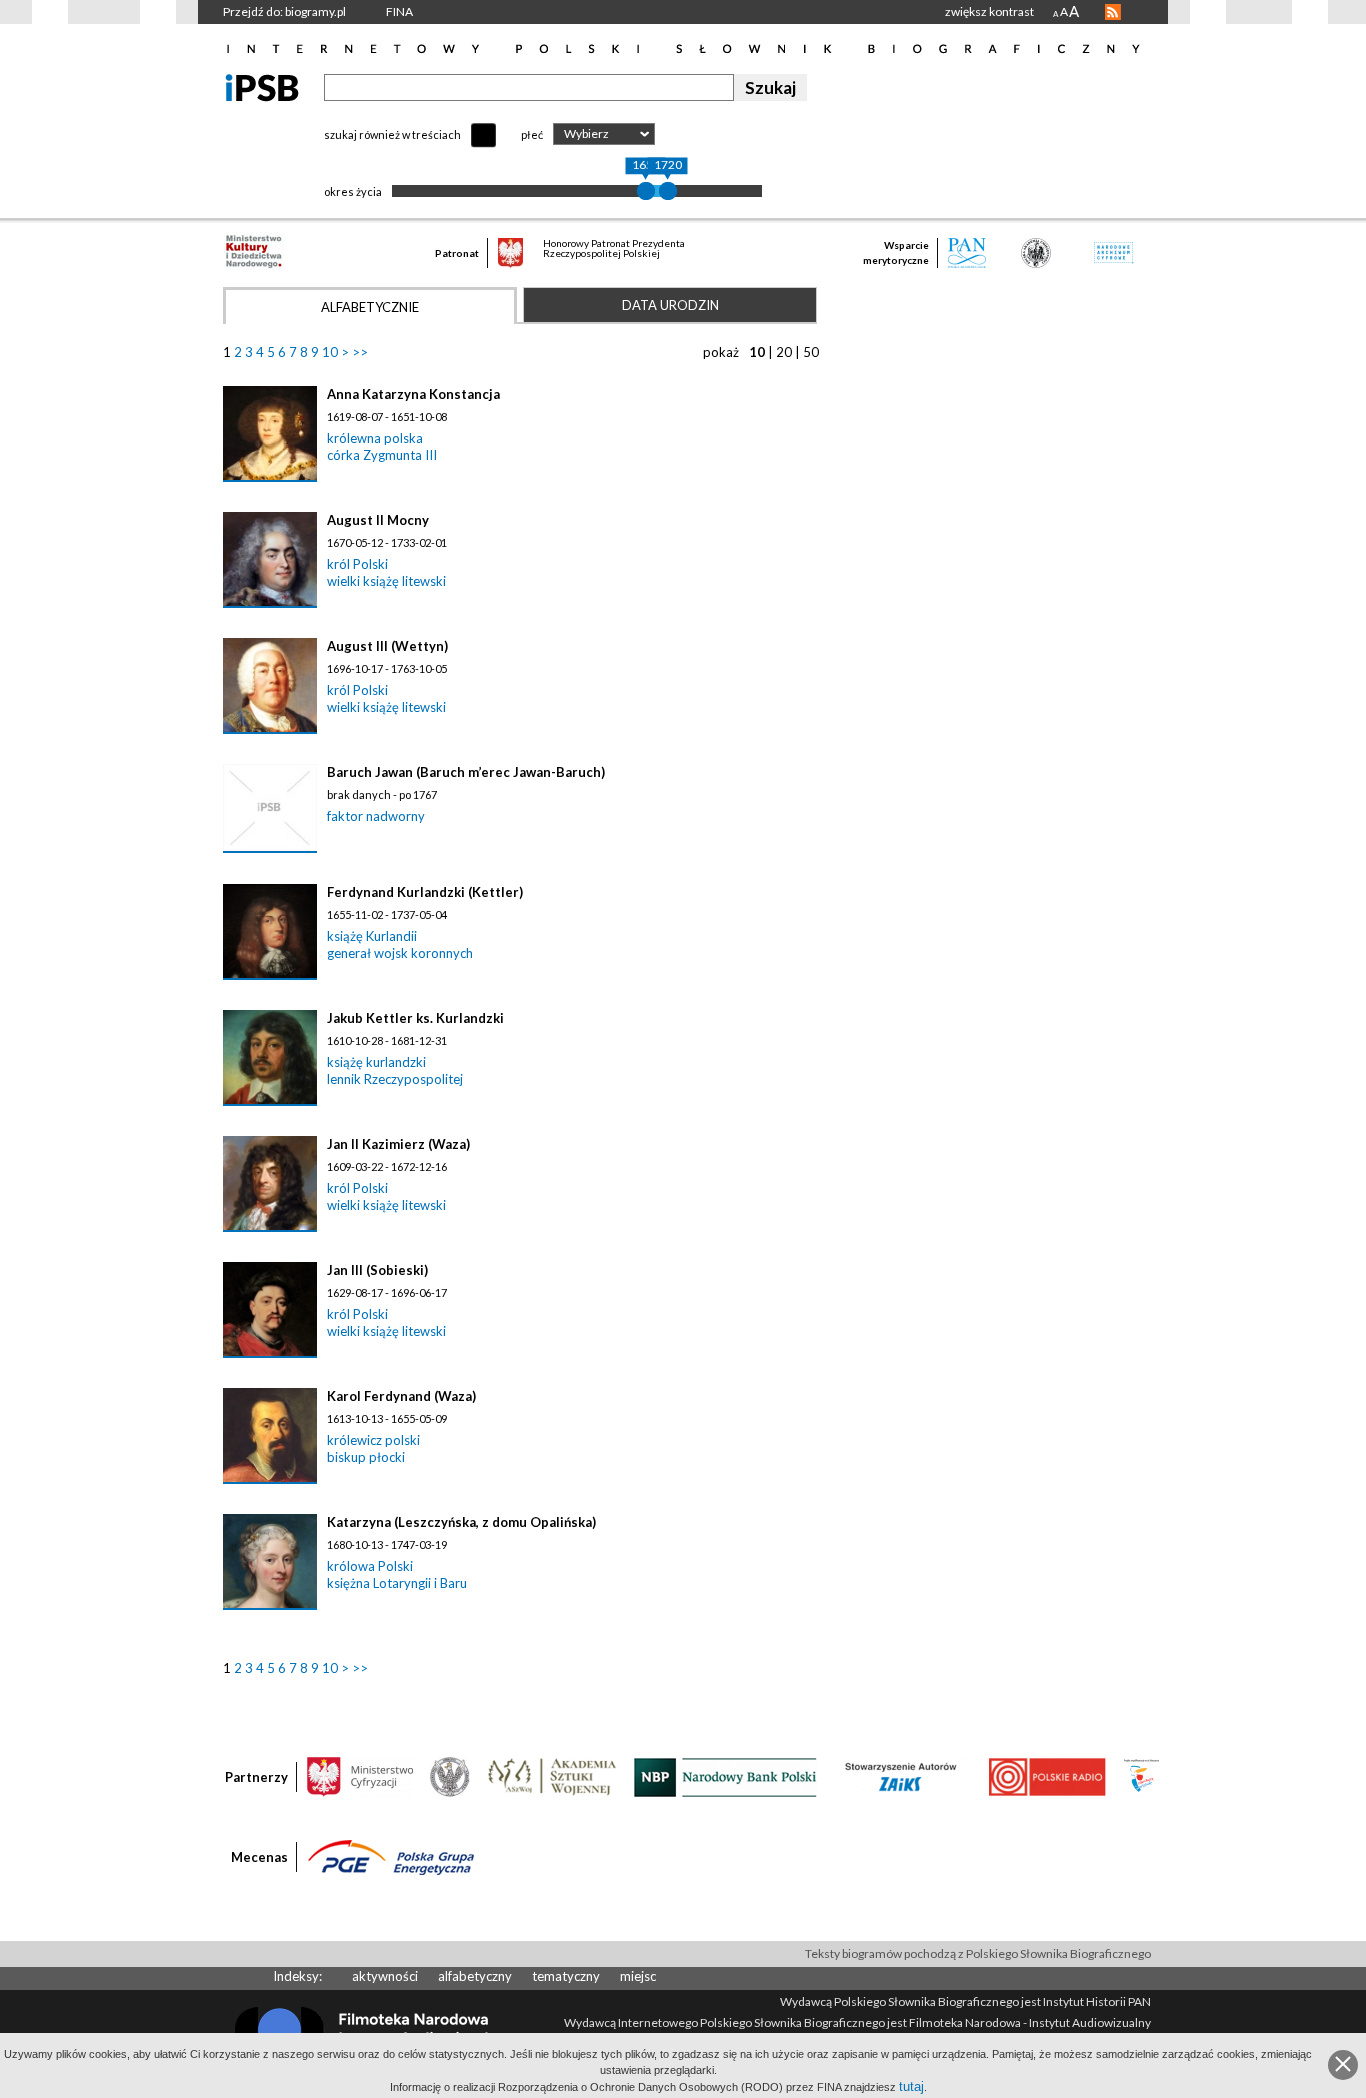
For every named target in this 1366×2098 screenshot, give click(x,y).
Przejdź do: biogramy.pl (284, 11)
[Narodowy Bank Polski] (725, 1776)
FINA (399, 11)
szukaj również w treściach (392, 134)
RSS (1113, 12)
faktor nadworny (376, 816)
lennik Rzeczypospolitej (395, 1079)
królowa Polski (370, 1566)
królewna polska (375, 438)
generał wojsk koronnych (400, 953)
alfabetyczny (475, 1976)
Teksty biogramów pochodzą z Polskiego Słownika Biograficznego (978, 1953)
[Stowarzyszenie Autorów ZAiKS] (902, 1776)
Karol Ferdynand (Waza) (401, 1396)
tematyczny (566, 1976)
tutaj (911, 2086)
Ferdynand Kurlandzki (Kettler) (425, 892)
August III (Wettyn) (387, 646)
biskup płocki (366, 1457)
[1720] (668, 191)
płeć (532, 134)
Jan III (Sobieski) (377, 1270)
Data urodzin (670, 305)
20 (784, 352)
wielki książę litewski (386, 581)
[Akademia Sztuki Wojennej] (552, 1776)
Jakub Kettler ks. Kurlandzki (415, 1018)
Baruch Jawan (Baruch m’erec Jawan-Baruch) (466, 772)
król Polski (357, 564)
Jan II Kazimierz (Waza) (398, 1144)
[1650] (646, 191)
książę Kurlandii (372, 936)
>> (360, 352)
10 (330, 352)
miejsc (638, 1976)
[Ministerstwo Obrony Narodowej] (450, 1776)
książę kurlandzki (376, 1062)
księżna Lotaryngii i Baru (397, 1583)
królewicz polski (373, 1440)
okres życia (353, 191)
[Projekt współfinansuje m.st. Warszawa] (1141, 1776)
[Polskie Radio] (1046, 1776)
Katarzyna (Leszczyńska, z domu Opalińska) (461, 1522)
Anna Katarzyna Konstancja (413, 394)
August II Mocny (378, 520)
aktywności (385, 1976)
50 (811, 352)
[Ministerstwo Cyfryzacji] (360, 1776)
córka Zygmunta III (382, 455)
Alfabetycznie (370, 307)
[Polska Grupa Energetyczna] (391, 1856)
